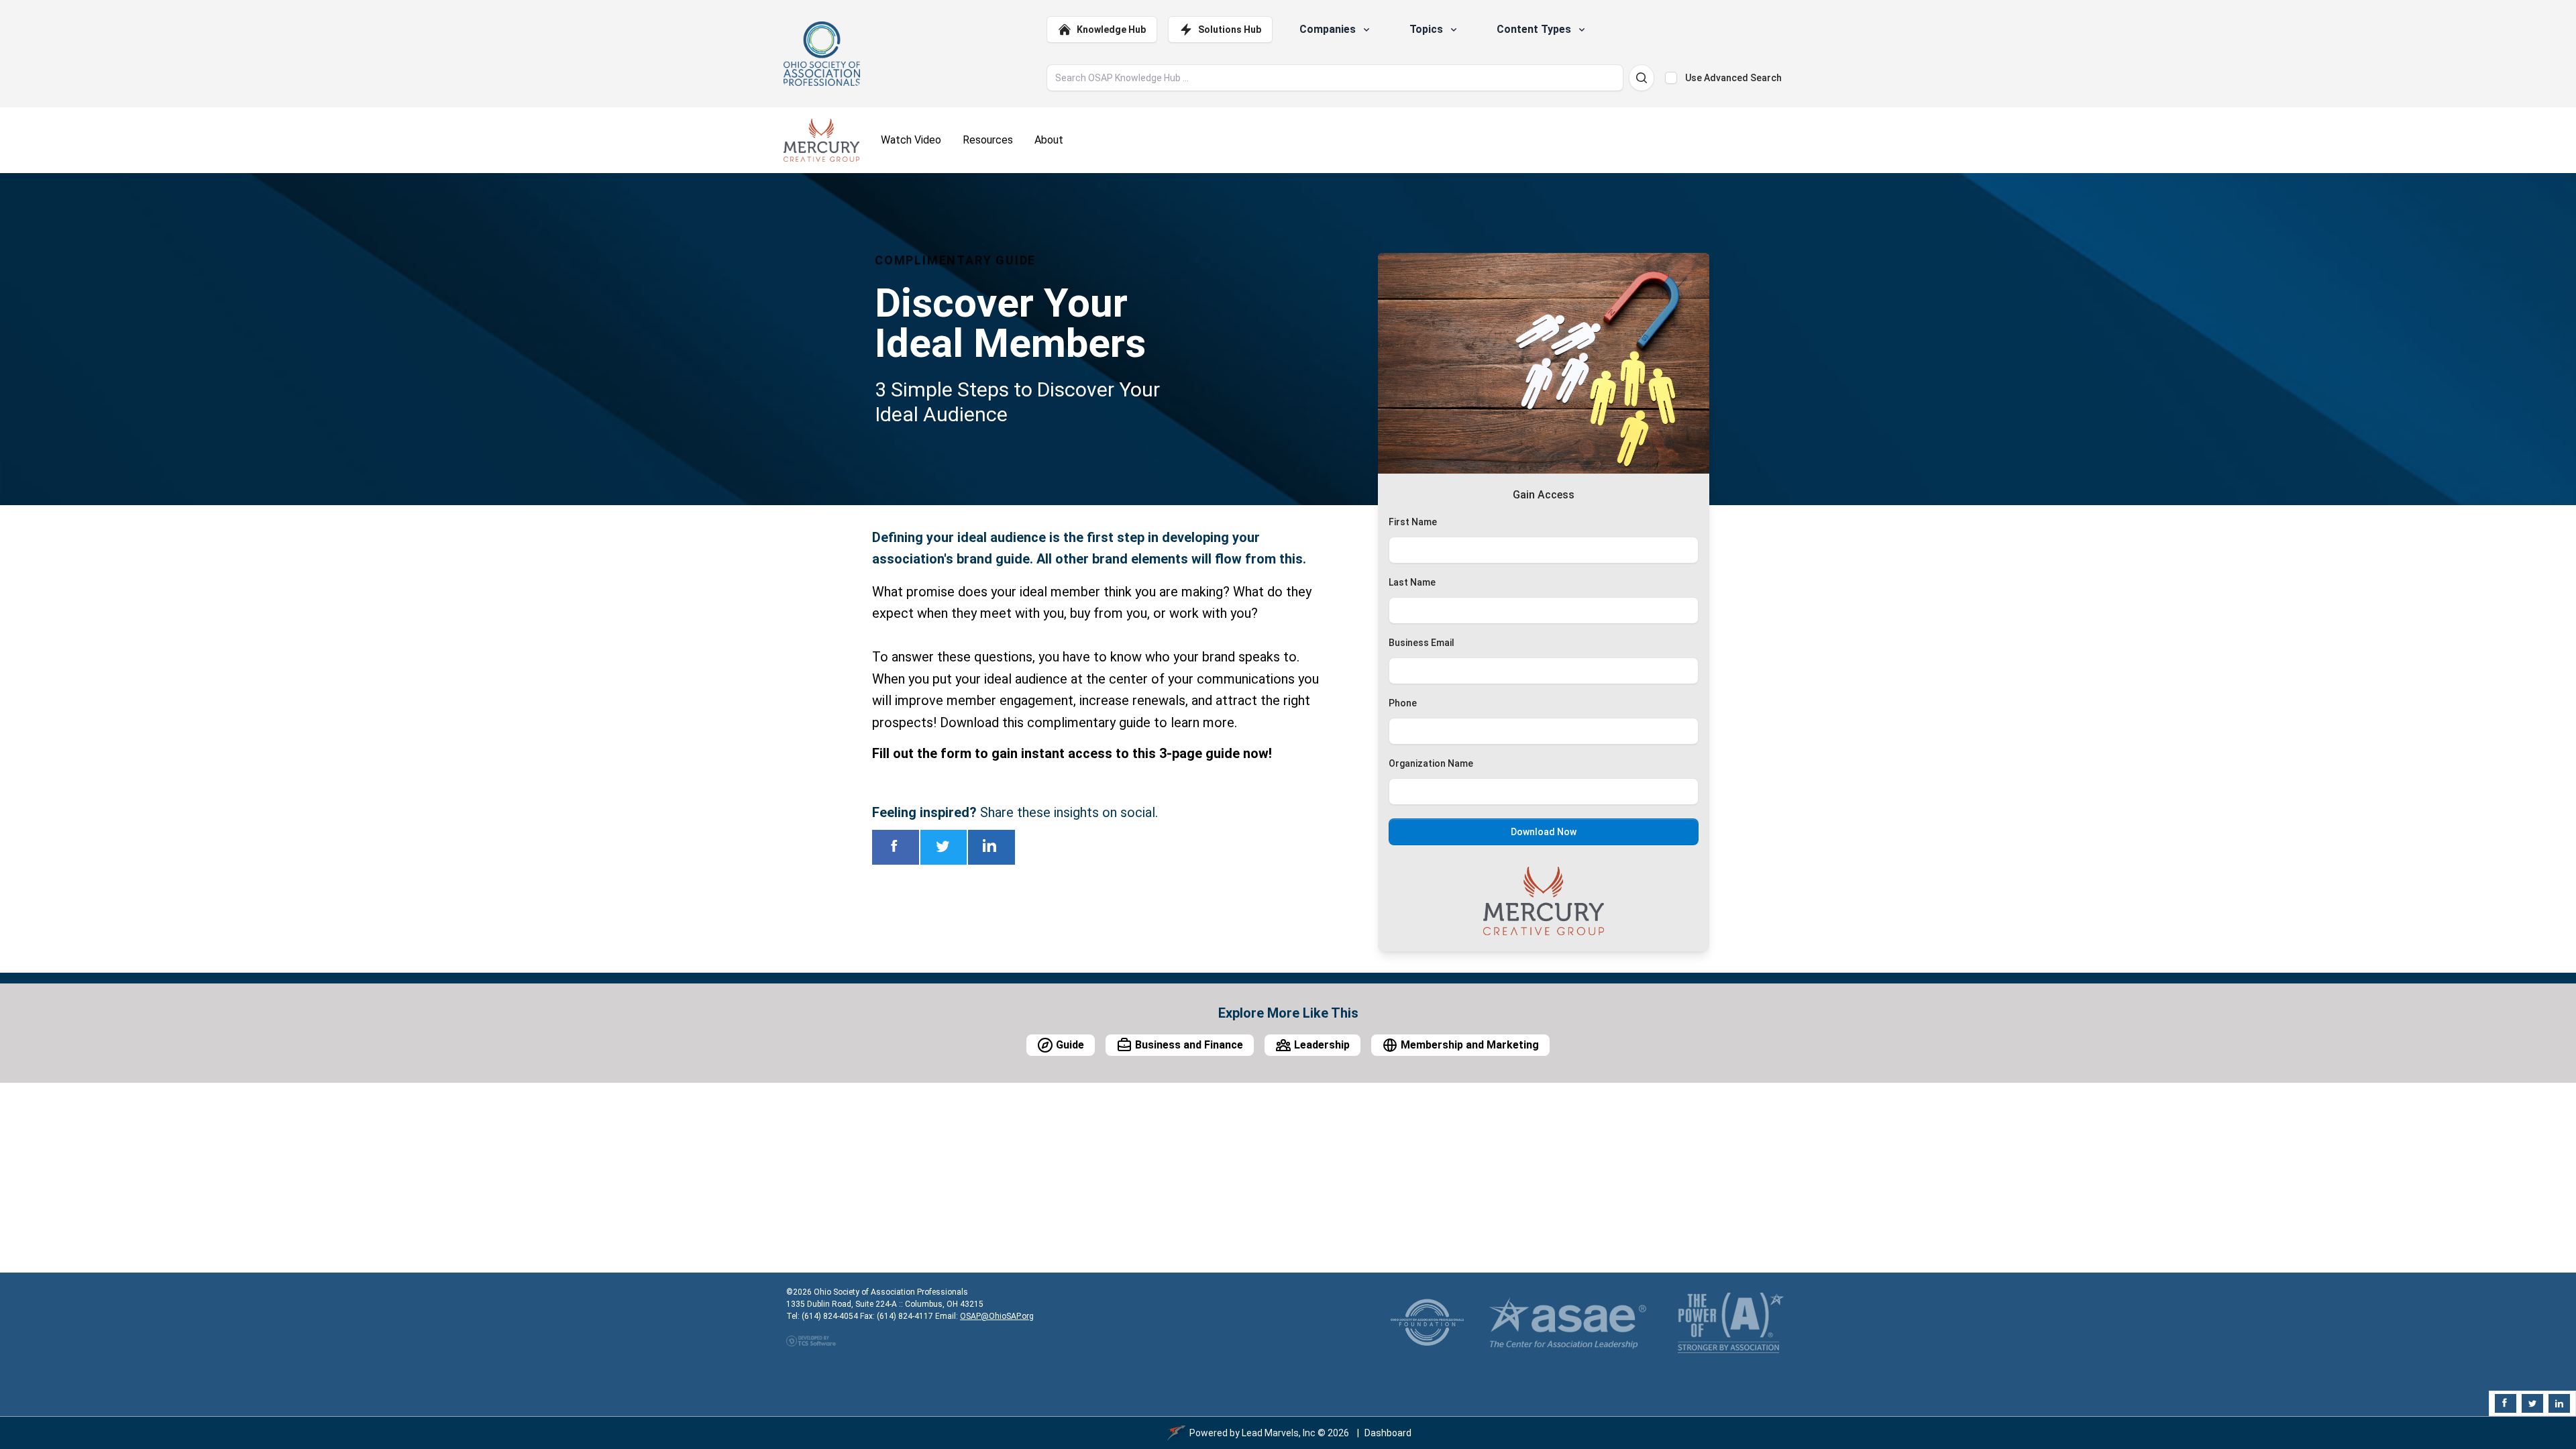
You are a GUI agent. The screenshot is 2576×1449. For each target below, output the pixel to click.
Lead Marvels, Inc (1279, 1433)
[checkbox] (1671, 78)
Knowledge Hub (1111, 30)
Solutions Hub (1230, 30)
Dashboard (1388, 1433)
